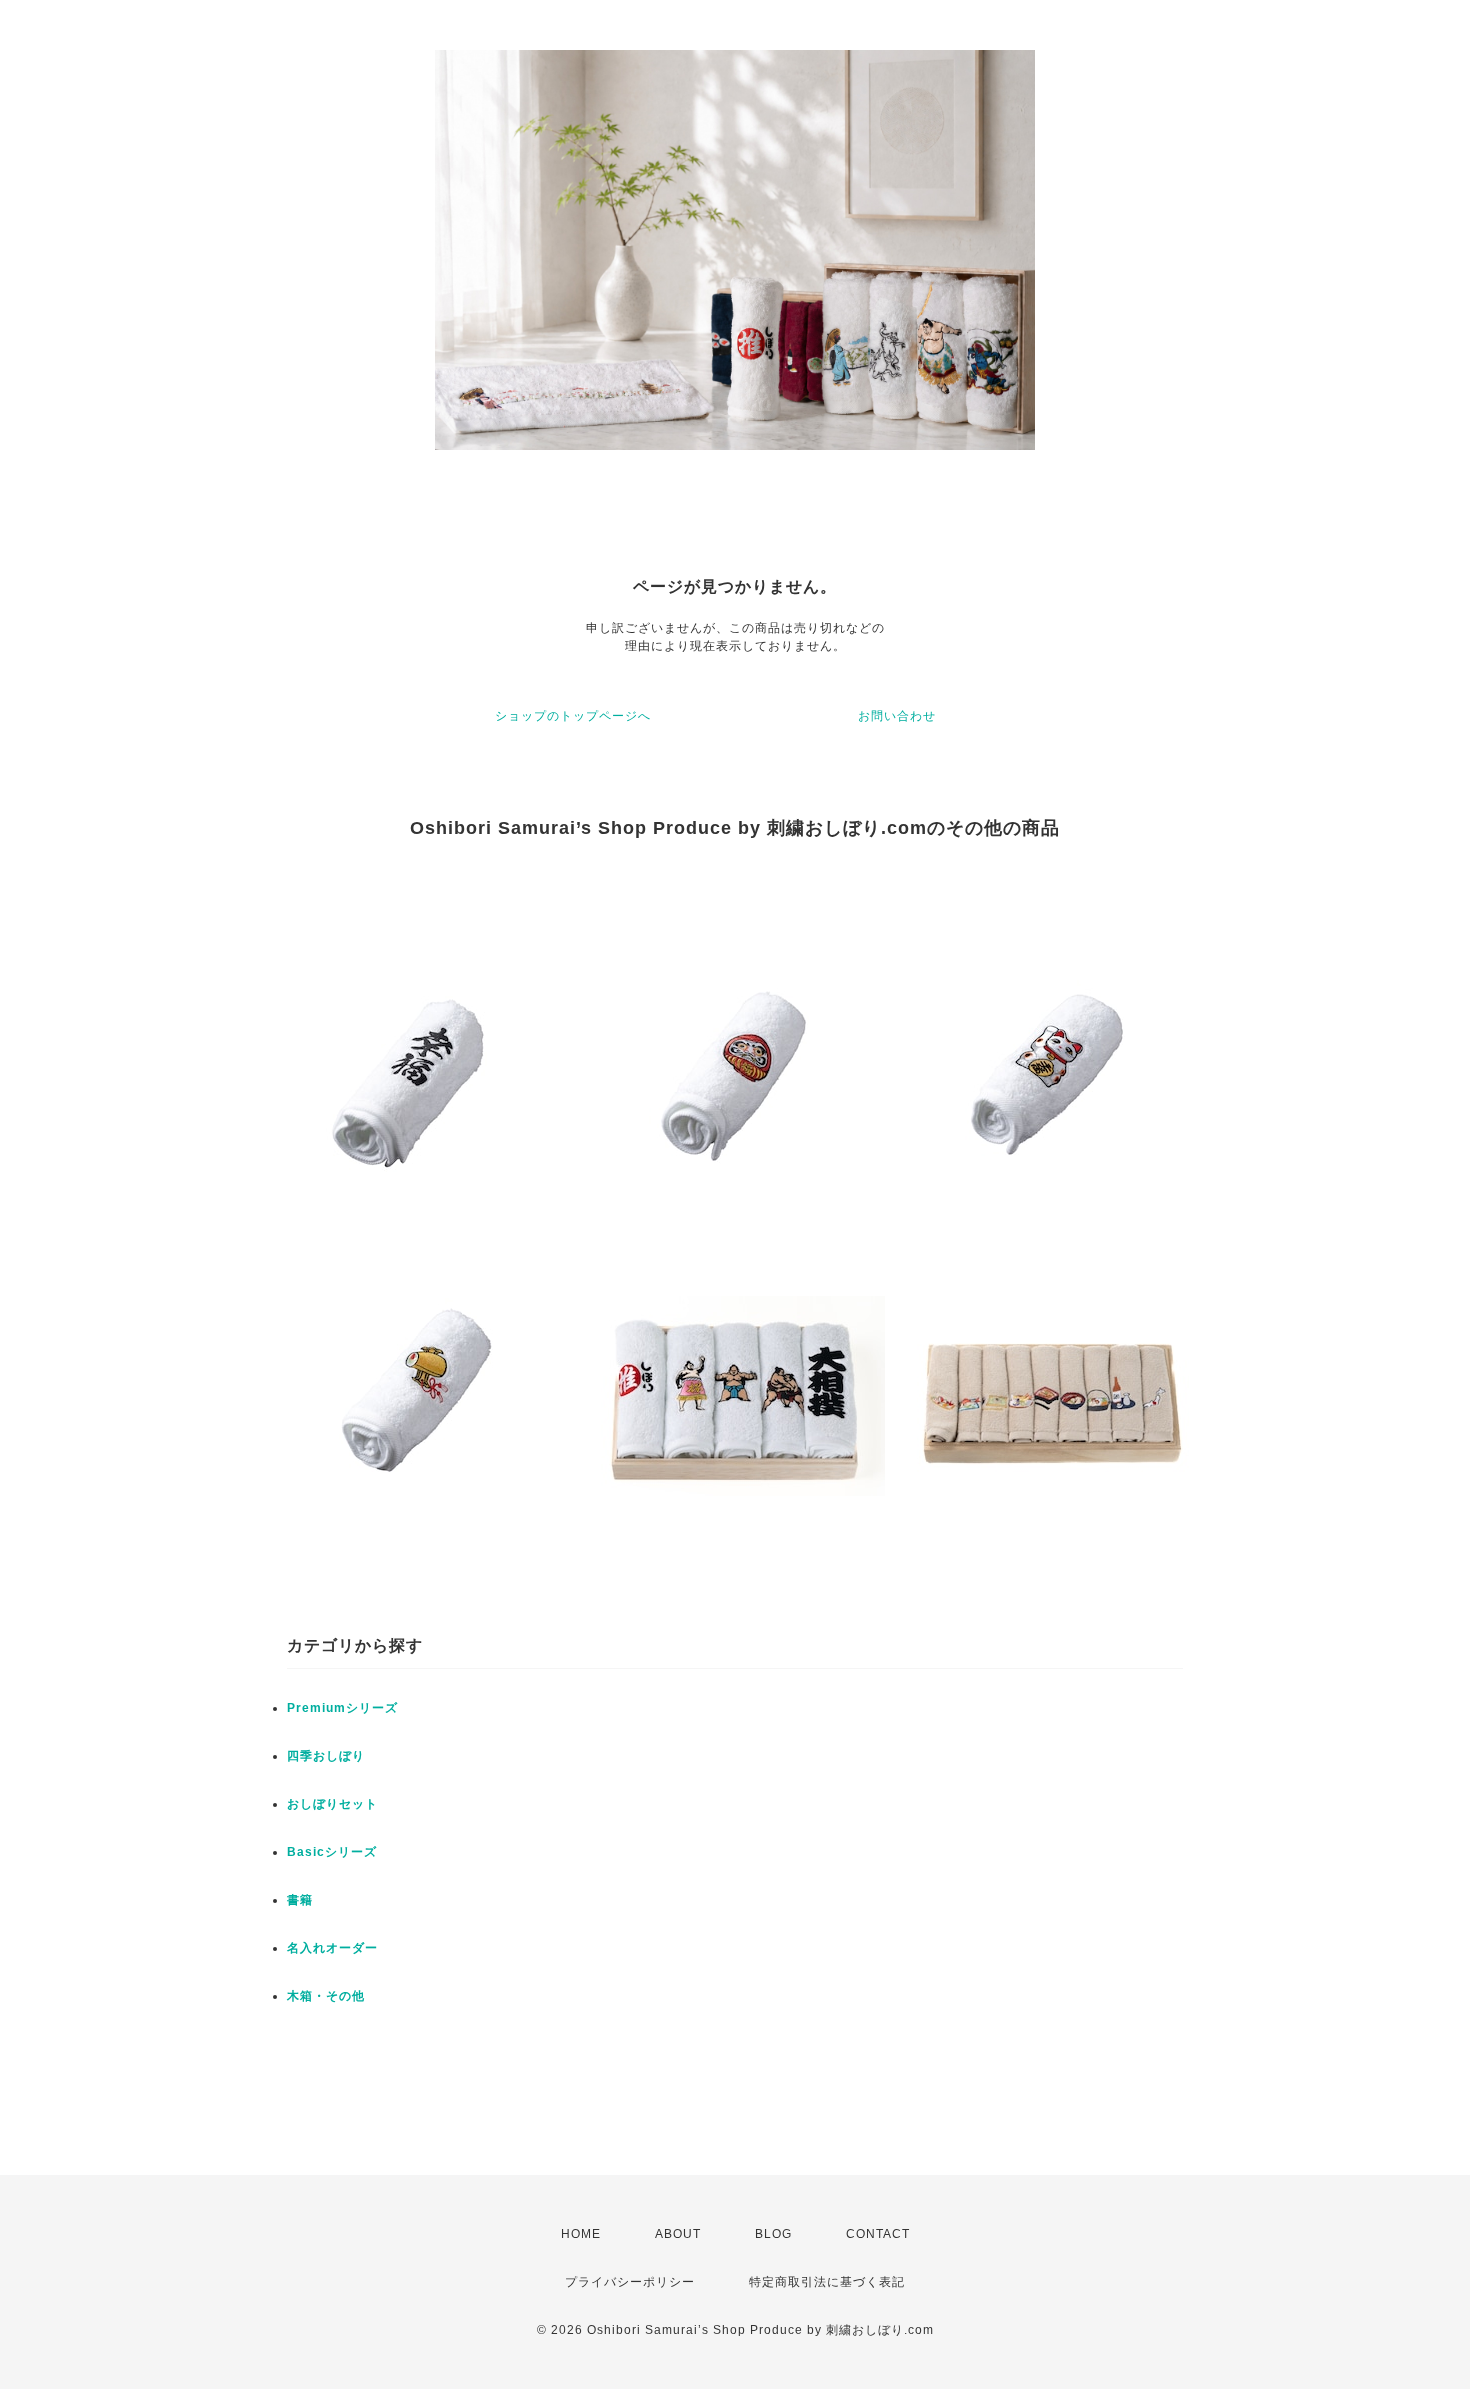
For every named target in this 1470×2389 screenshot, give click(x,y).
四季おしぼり (326, 1756)
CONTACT (878, 2234)
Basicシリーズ (332, 1852)
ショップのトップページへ (573, 716)
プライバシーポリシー (630, 2282)
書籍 (300, 1900)
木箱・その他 (326, 1996)
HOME (581, 2234)
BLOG (773, 2234)
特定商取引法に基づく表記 (827, 2282)
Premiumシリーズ (342, 1708)
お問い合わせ (897, 716)
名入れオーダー (332, 1948)
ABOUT (678, 2234)
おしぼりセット (332, 1804)
